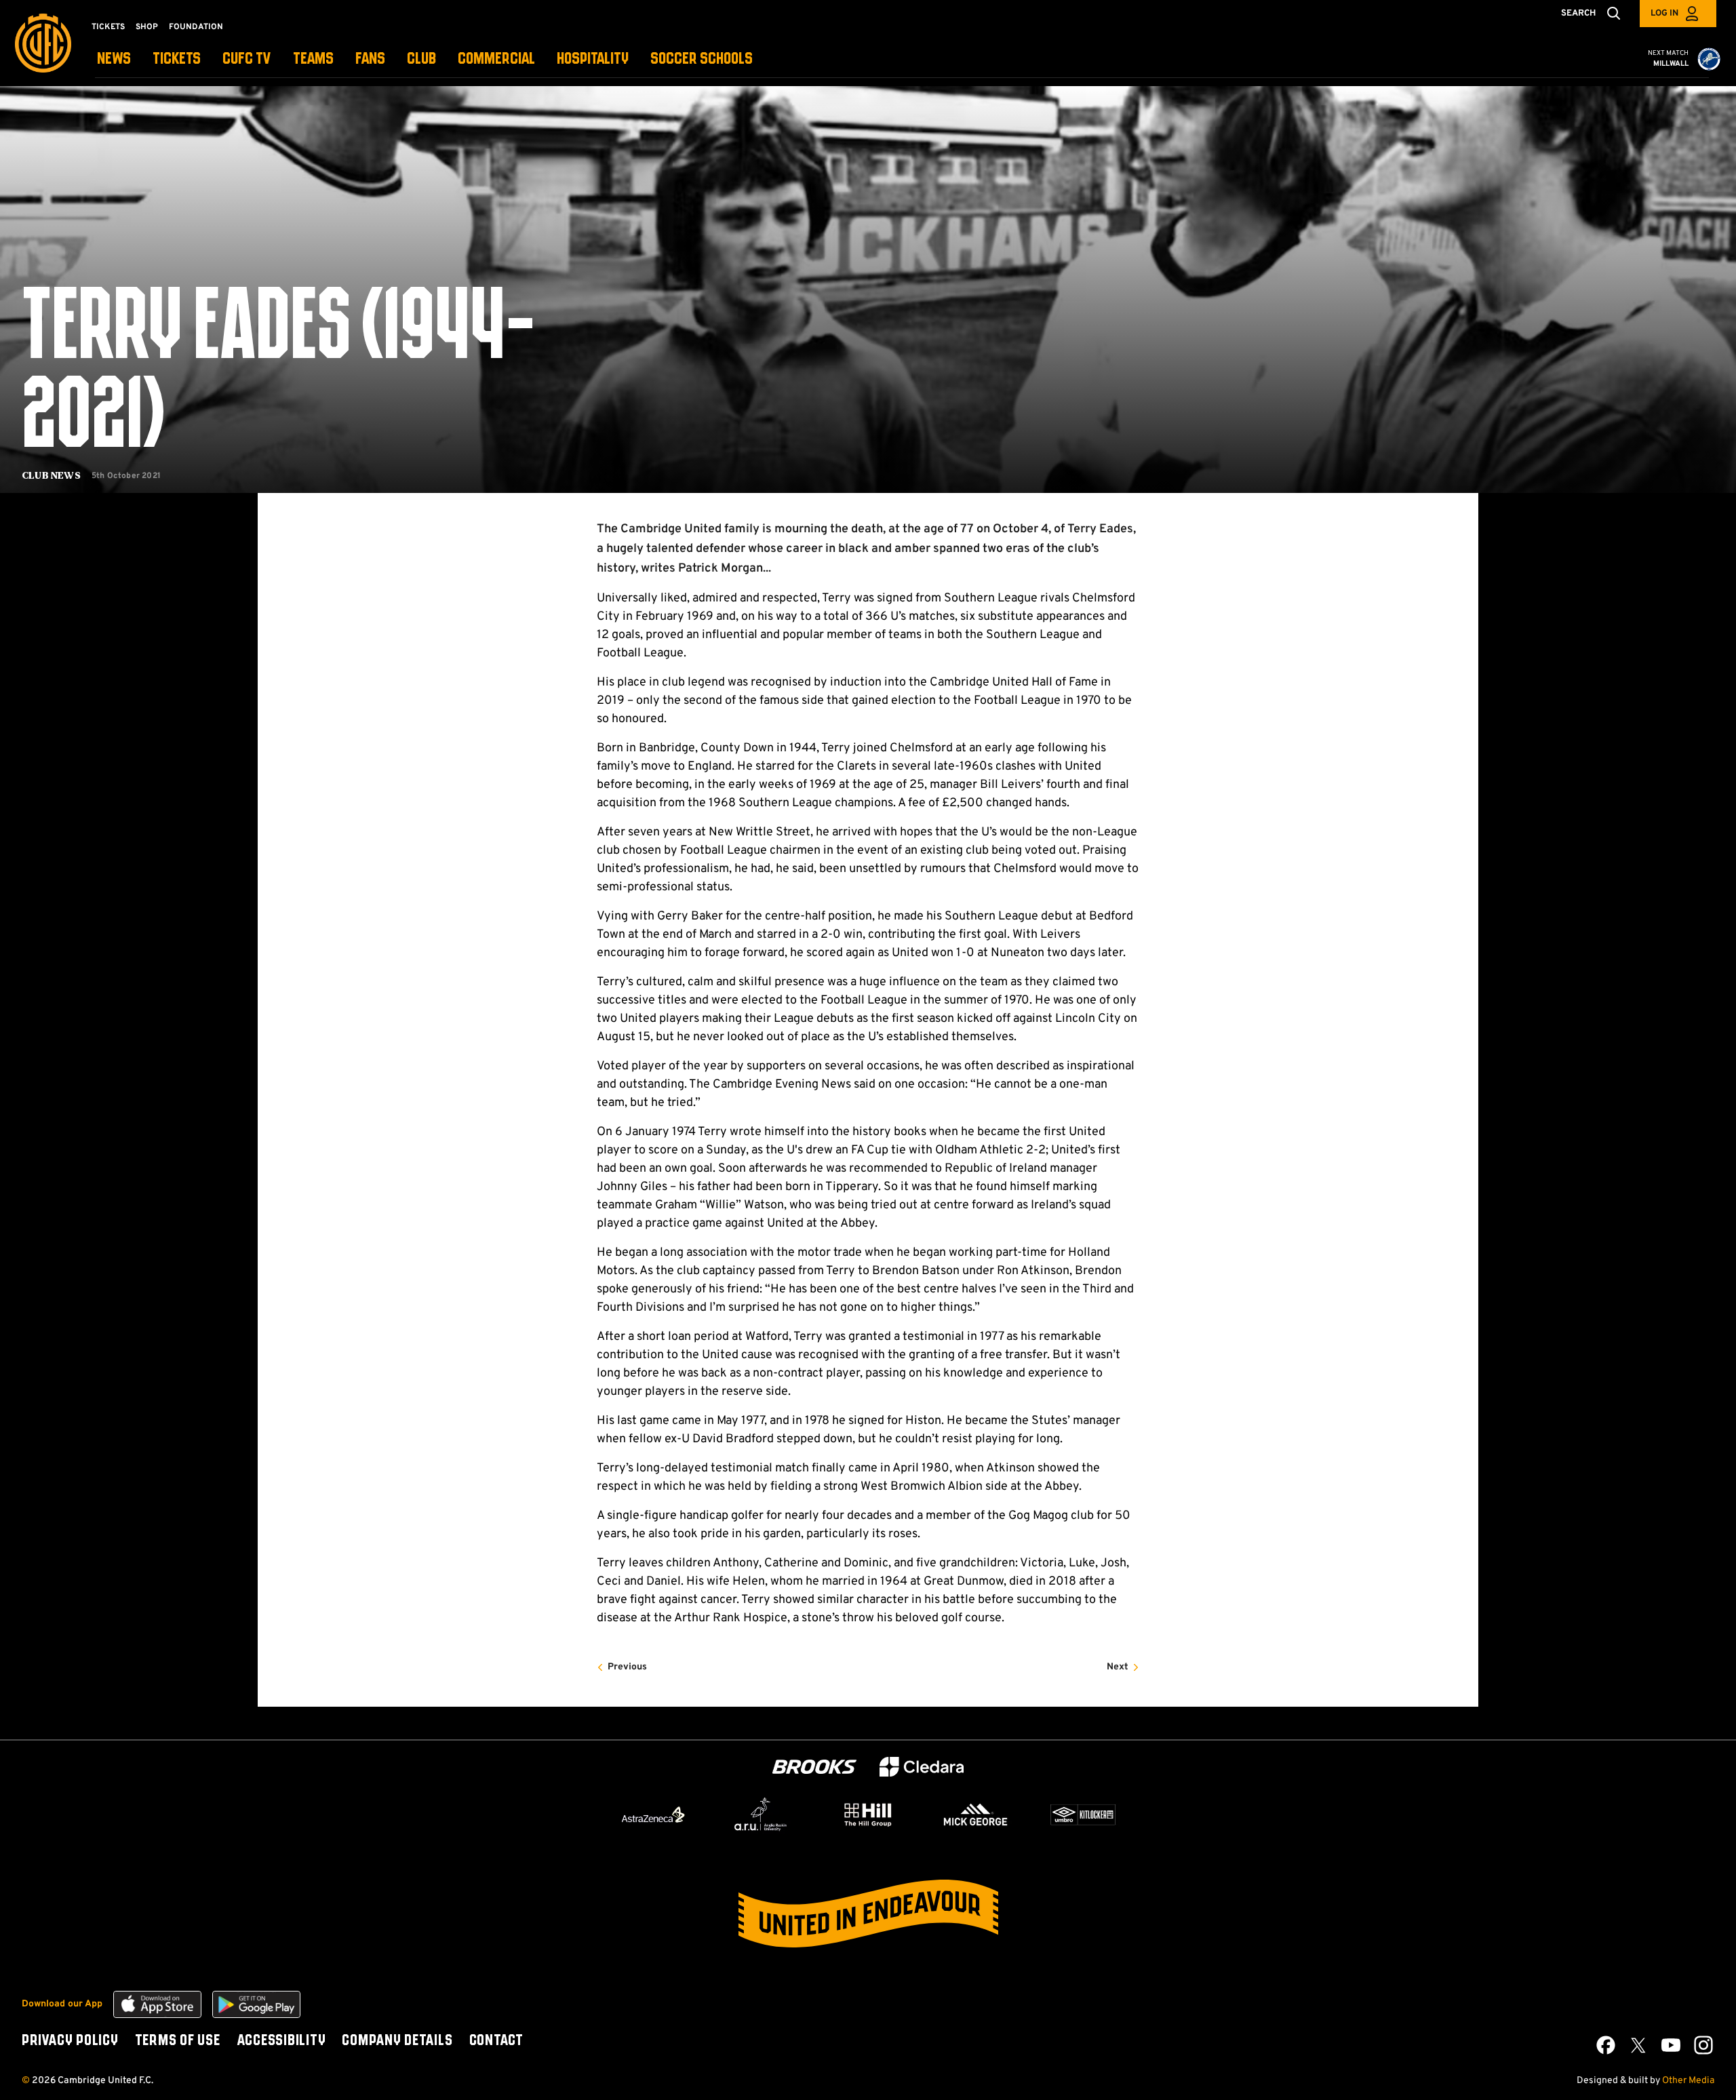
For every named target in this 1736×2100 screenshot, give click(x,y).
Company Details (397, 2041)
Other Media (1688, 2081)
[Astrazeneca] (653, 1815)
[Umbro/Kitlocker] (1083, 1815)
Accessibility (281, 2041)
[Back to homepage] (43, 43)
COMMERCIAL (496, 59)
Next (1118, 1667)
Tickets (108, 27)
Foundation (196, 27)
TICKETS (177, 59)
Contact (496, 2041)
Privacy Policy (70, 2041)
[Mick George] (976, 1815)
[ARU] (761, 1815)
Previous (627, 1667)
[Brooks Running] (814, 1767)
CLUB (421, 59)
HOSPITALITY (593, 59)
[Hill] (868, 1815)
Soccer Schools (702, 59)
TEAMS (313, 59)
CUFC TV (247, 59)
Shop (147, 27)
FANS (370, 59)
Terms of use (178, 2041)
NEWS (114, 59)
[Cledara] (922, 1767)
